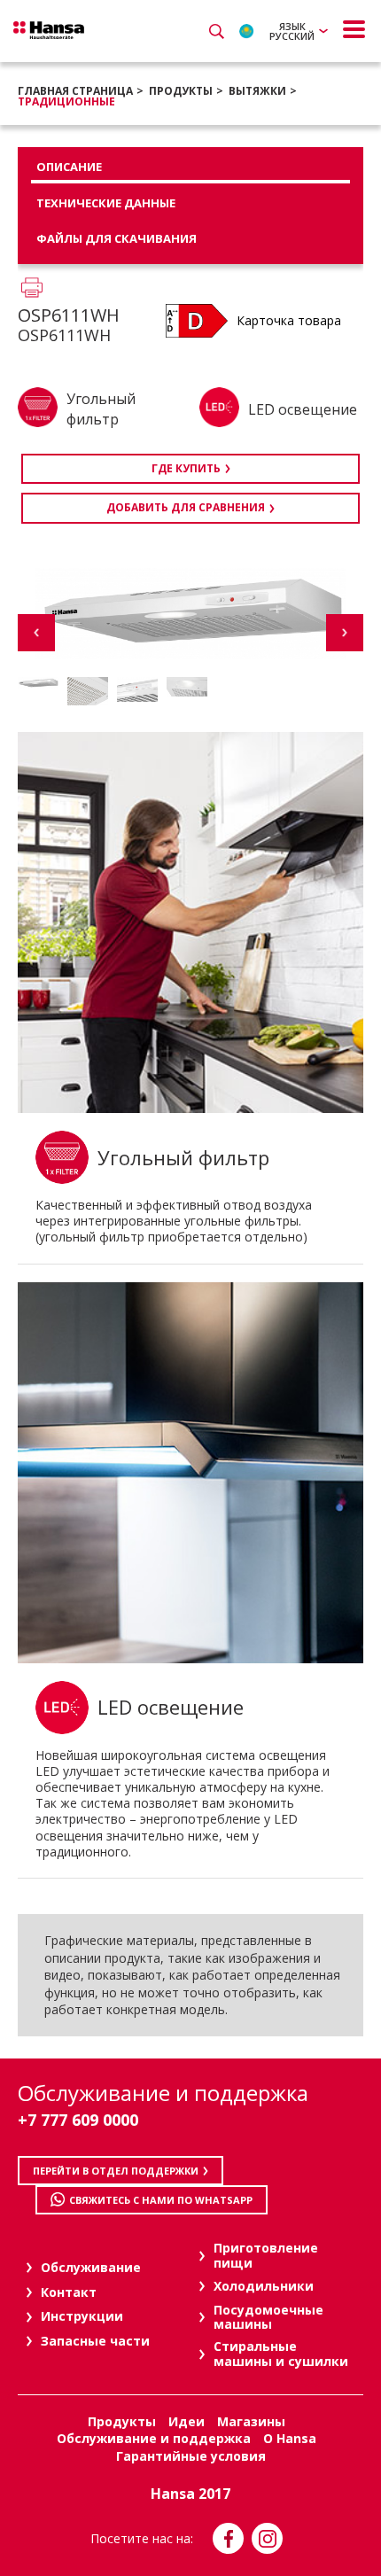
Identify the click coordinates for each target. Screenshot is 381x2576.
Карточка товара (289, 320)
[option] (38, 683)
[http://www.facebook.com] (228, 2538)
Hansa (49, 30)
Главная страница (75, 91)
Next (345, 633)
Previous (36, 633)
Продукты (181, 91)
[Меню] (354, 29)
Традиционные (66, 101)
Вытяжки (257, 91)
